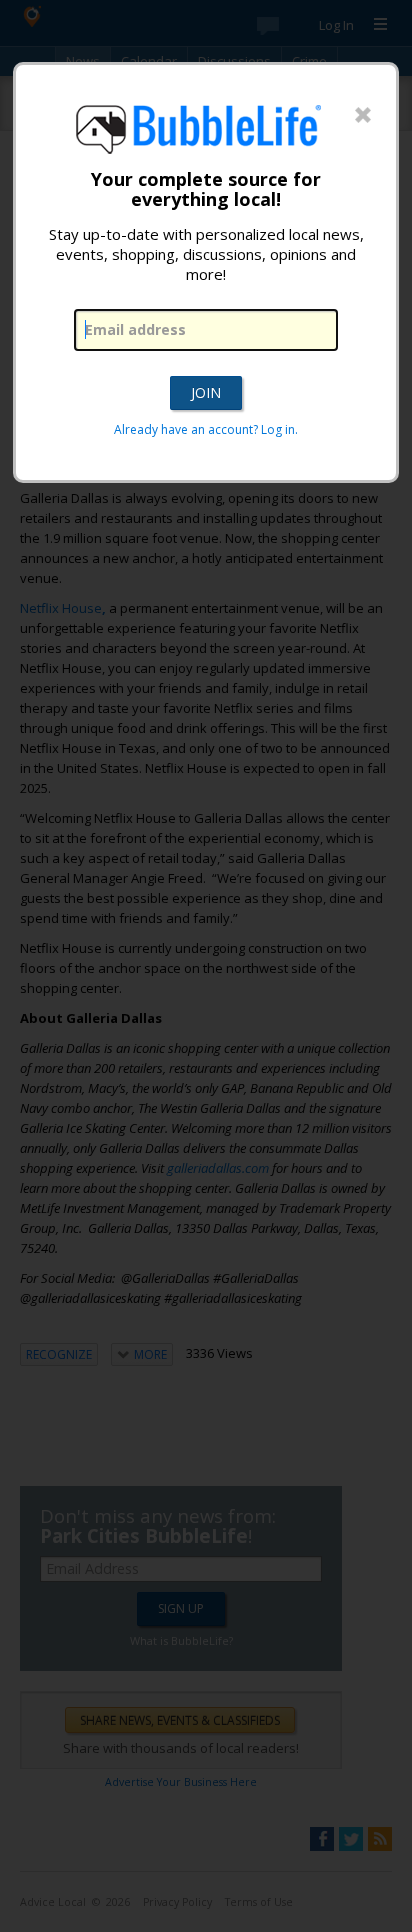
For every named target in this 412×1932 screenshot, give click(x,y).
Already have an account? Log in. (206, 429)
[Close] (363, 116)
